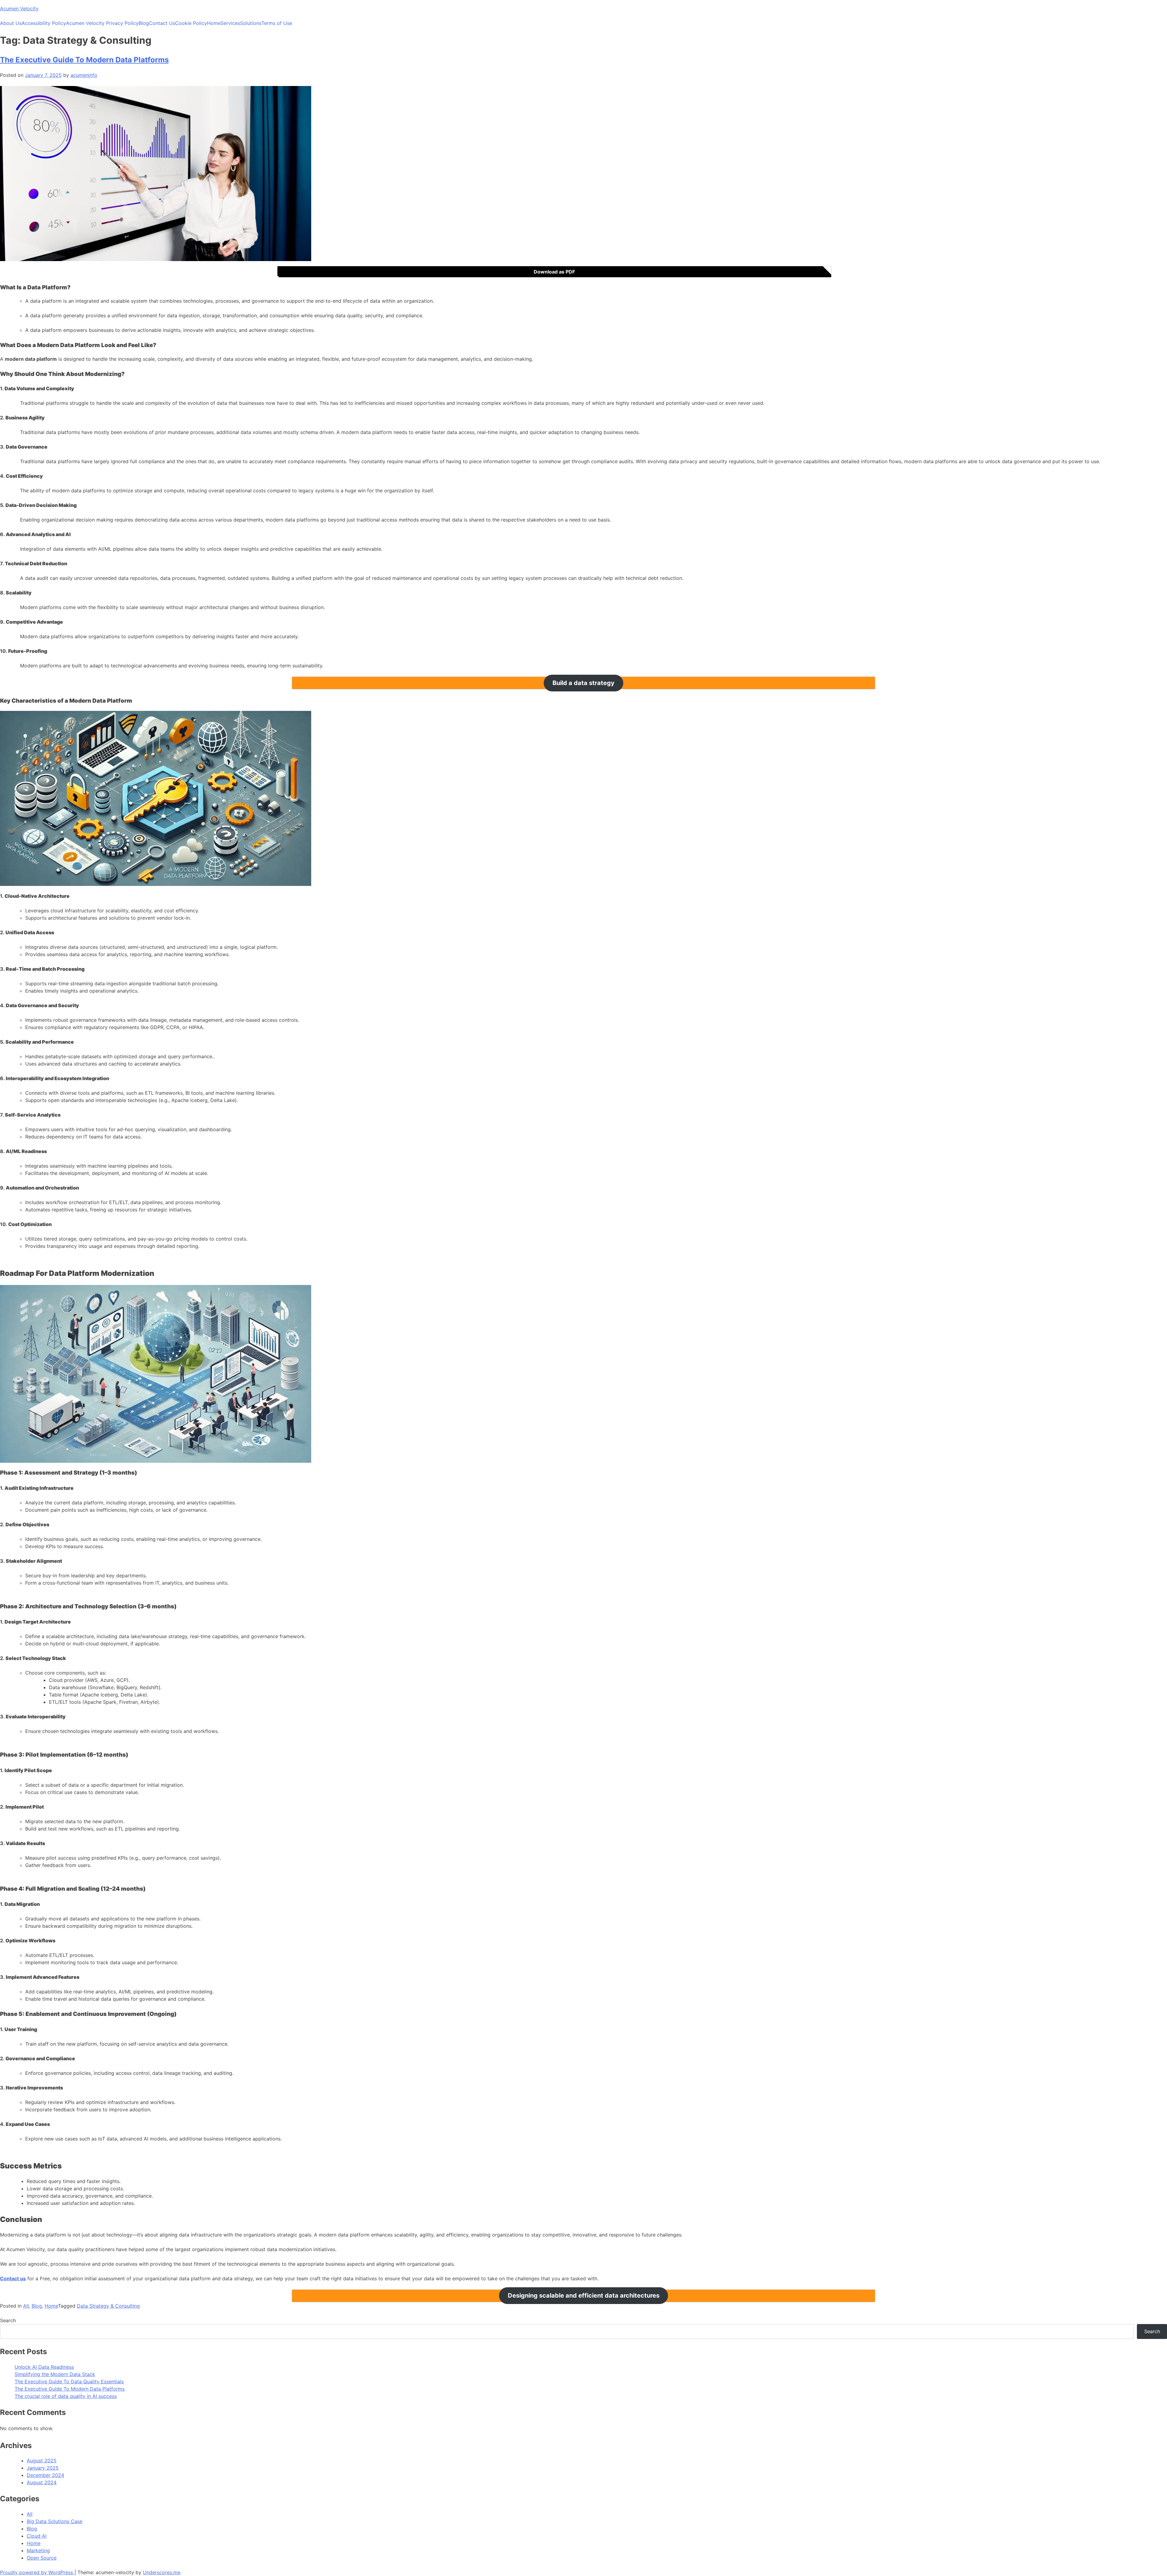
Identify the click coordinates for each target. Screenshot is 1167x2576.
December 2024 (45, 2475)
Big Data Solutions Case (55, 2521)
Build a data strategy (583, 683)
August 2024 (42, 2482)
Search (8, 2320)
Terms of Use (277, 23)
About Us (11, 23)
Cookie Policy (191, 23)
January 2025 (43, 2468)
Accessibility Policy (44, 23)
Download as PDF (554, 272)
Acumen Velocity (19, 9)
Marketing (38, 2550)
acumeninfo (84, 75)
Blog (144, 23)
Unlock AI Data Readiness (44, 2367)
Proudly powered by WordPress (37, 2572)
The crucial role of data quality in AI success (66, 2396)
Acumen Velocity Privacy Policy (102, 23)
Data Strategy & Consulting (108, 2306)
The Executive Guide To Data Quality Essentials (69, 2381)
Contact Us (162, 23)
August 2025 (42, 2461)
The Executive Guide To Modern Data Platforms (84, 60)
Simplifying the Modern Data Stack (55, 2374)
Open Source (42, 2558)
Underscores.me (162, 2572)
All (26, 2306)
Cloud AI (37, 2536)
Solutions (251, 23)
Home (214, 23)
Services (230, 23)
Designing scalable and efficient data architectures (584, 2296)
